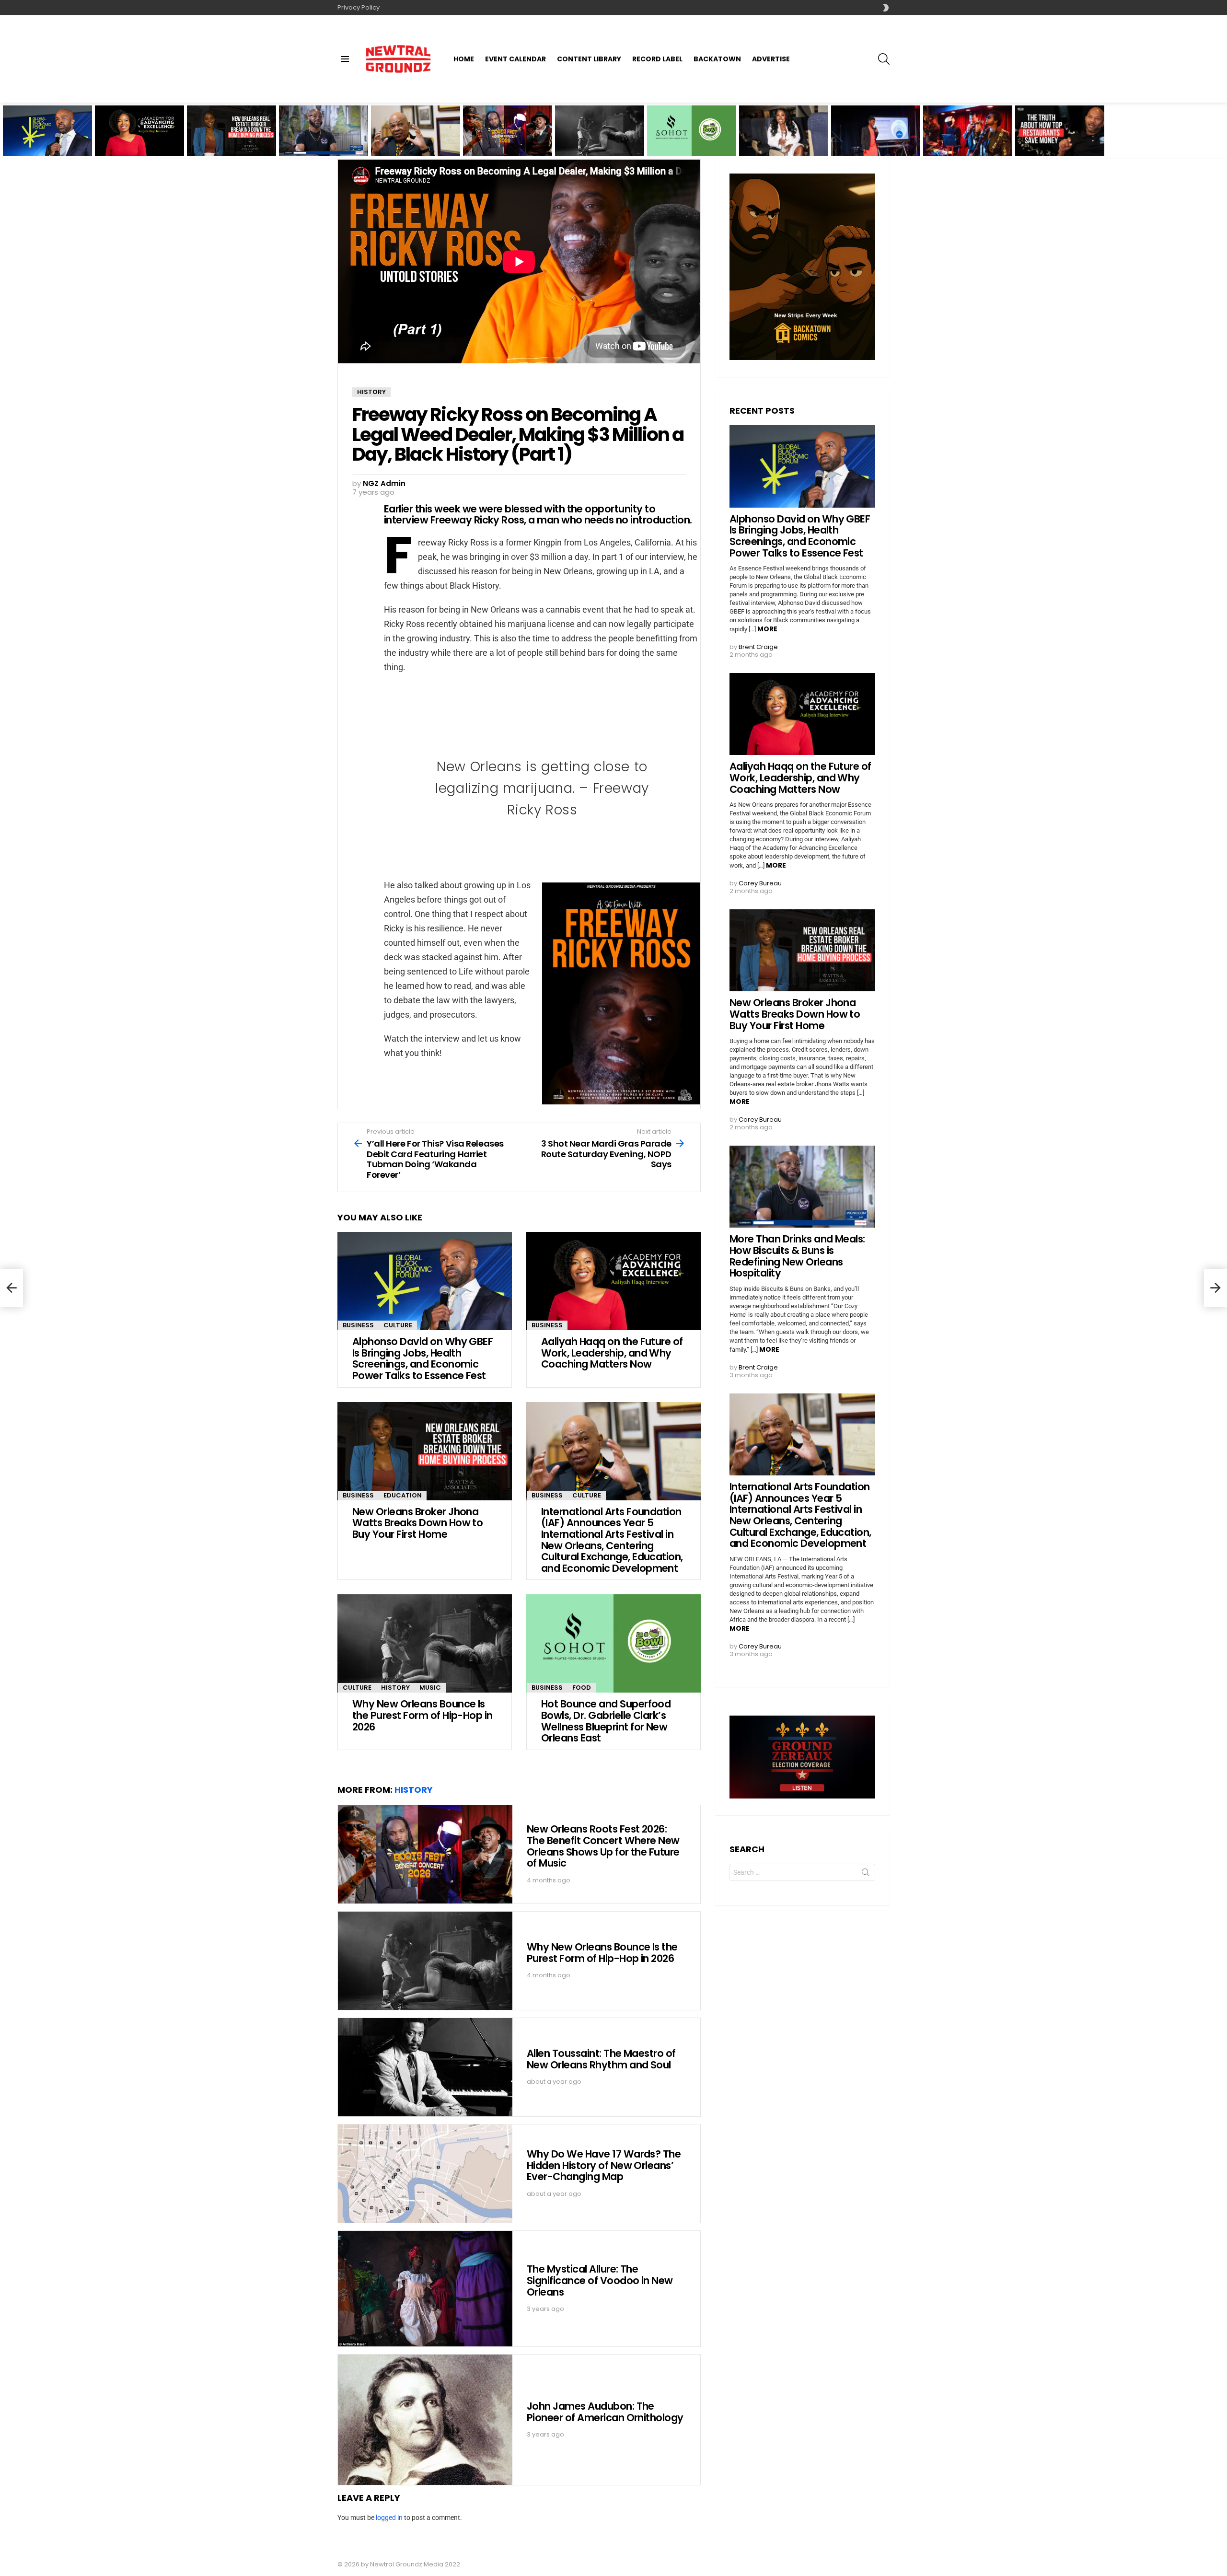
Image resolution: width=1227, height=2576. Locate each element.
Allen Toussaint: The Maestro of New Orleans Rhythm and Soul (601, 2059)
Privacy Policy (359, 7)
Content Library (589, 59)
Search (866, 1874)
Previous (5, 131)
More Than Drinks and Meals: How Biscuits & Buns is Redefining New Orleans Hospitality (317, 139)
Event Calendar (515, 59)
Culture (398, 1325)
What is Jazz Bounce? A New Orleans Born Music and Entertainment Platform (965, 139)
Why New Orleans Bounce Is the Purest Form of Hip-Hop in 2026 (599, 142)
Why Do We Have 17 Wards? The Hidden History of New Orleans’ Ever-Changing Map (604, 2165)
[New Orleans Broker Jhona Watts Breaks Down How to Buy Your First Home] (425, 1451)
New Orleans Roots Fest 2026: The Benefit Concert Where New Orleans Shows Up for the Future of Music (508, 137)
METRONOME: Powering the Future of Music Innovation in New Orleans (875, 139)
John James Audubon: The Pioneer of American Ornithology (605, 2412)
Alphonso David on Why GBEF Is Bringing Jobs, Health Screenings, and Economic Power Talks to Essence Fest (47, 137)
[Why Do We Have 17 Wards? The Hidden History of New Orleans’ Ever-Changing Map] (425, 2174)
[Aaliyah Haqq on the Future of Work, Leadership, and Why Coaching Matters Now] (613, 1281)
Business (358, 1325)
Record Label (657, 59)
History (395, 1688)
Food (582, 1688)
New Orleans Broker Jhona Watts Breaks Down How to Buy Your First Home (227, 139)
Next (1222, 131)
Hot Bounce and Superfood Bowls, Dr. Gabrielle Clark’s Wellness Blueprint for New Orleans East (692, 137)
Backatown (717, 59)
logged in (389, 2518)
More (767, 629)
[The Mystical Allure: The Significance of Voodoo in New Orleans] (425, 2289)
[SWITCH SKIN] (886, 8)
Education (403, 1495)
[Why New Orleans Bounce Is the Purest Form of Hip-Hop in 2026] (600, 131)
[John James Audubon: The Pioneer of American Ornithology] (425, 2420)
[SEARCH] (884, 59)
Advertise (771, 59)
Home (464, 59)
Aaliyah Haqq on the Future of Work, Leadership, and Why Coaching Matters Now (136, 139)
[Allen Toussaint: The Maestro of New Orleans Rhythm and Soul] (425, 2067)
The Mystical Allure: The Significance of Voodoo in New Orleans (600, 2280)
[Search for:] (802, 1872)
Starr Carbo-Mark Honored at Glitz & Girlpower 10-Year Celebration (773, 139)
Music (430, 1688)
